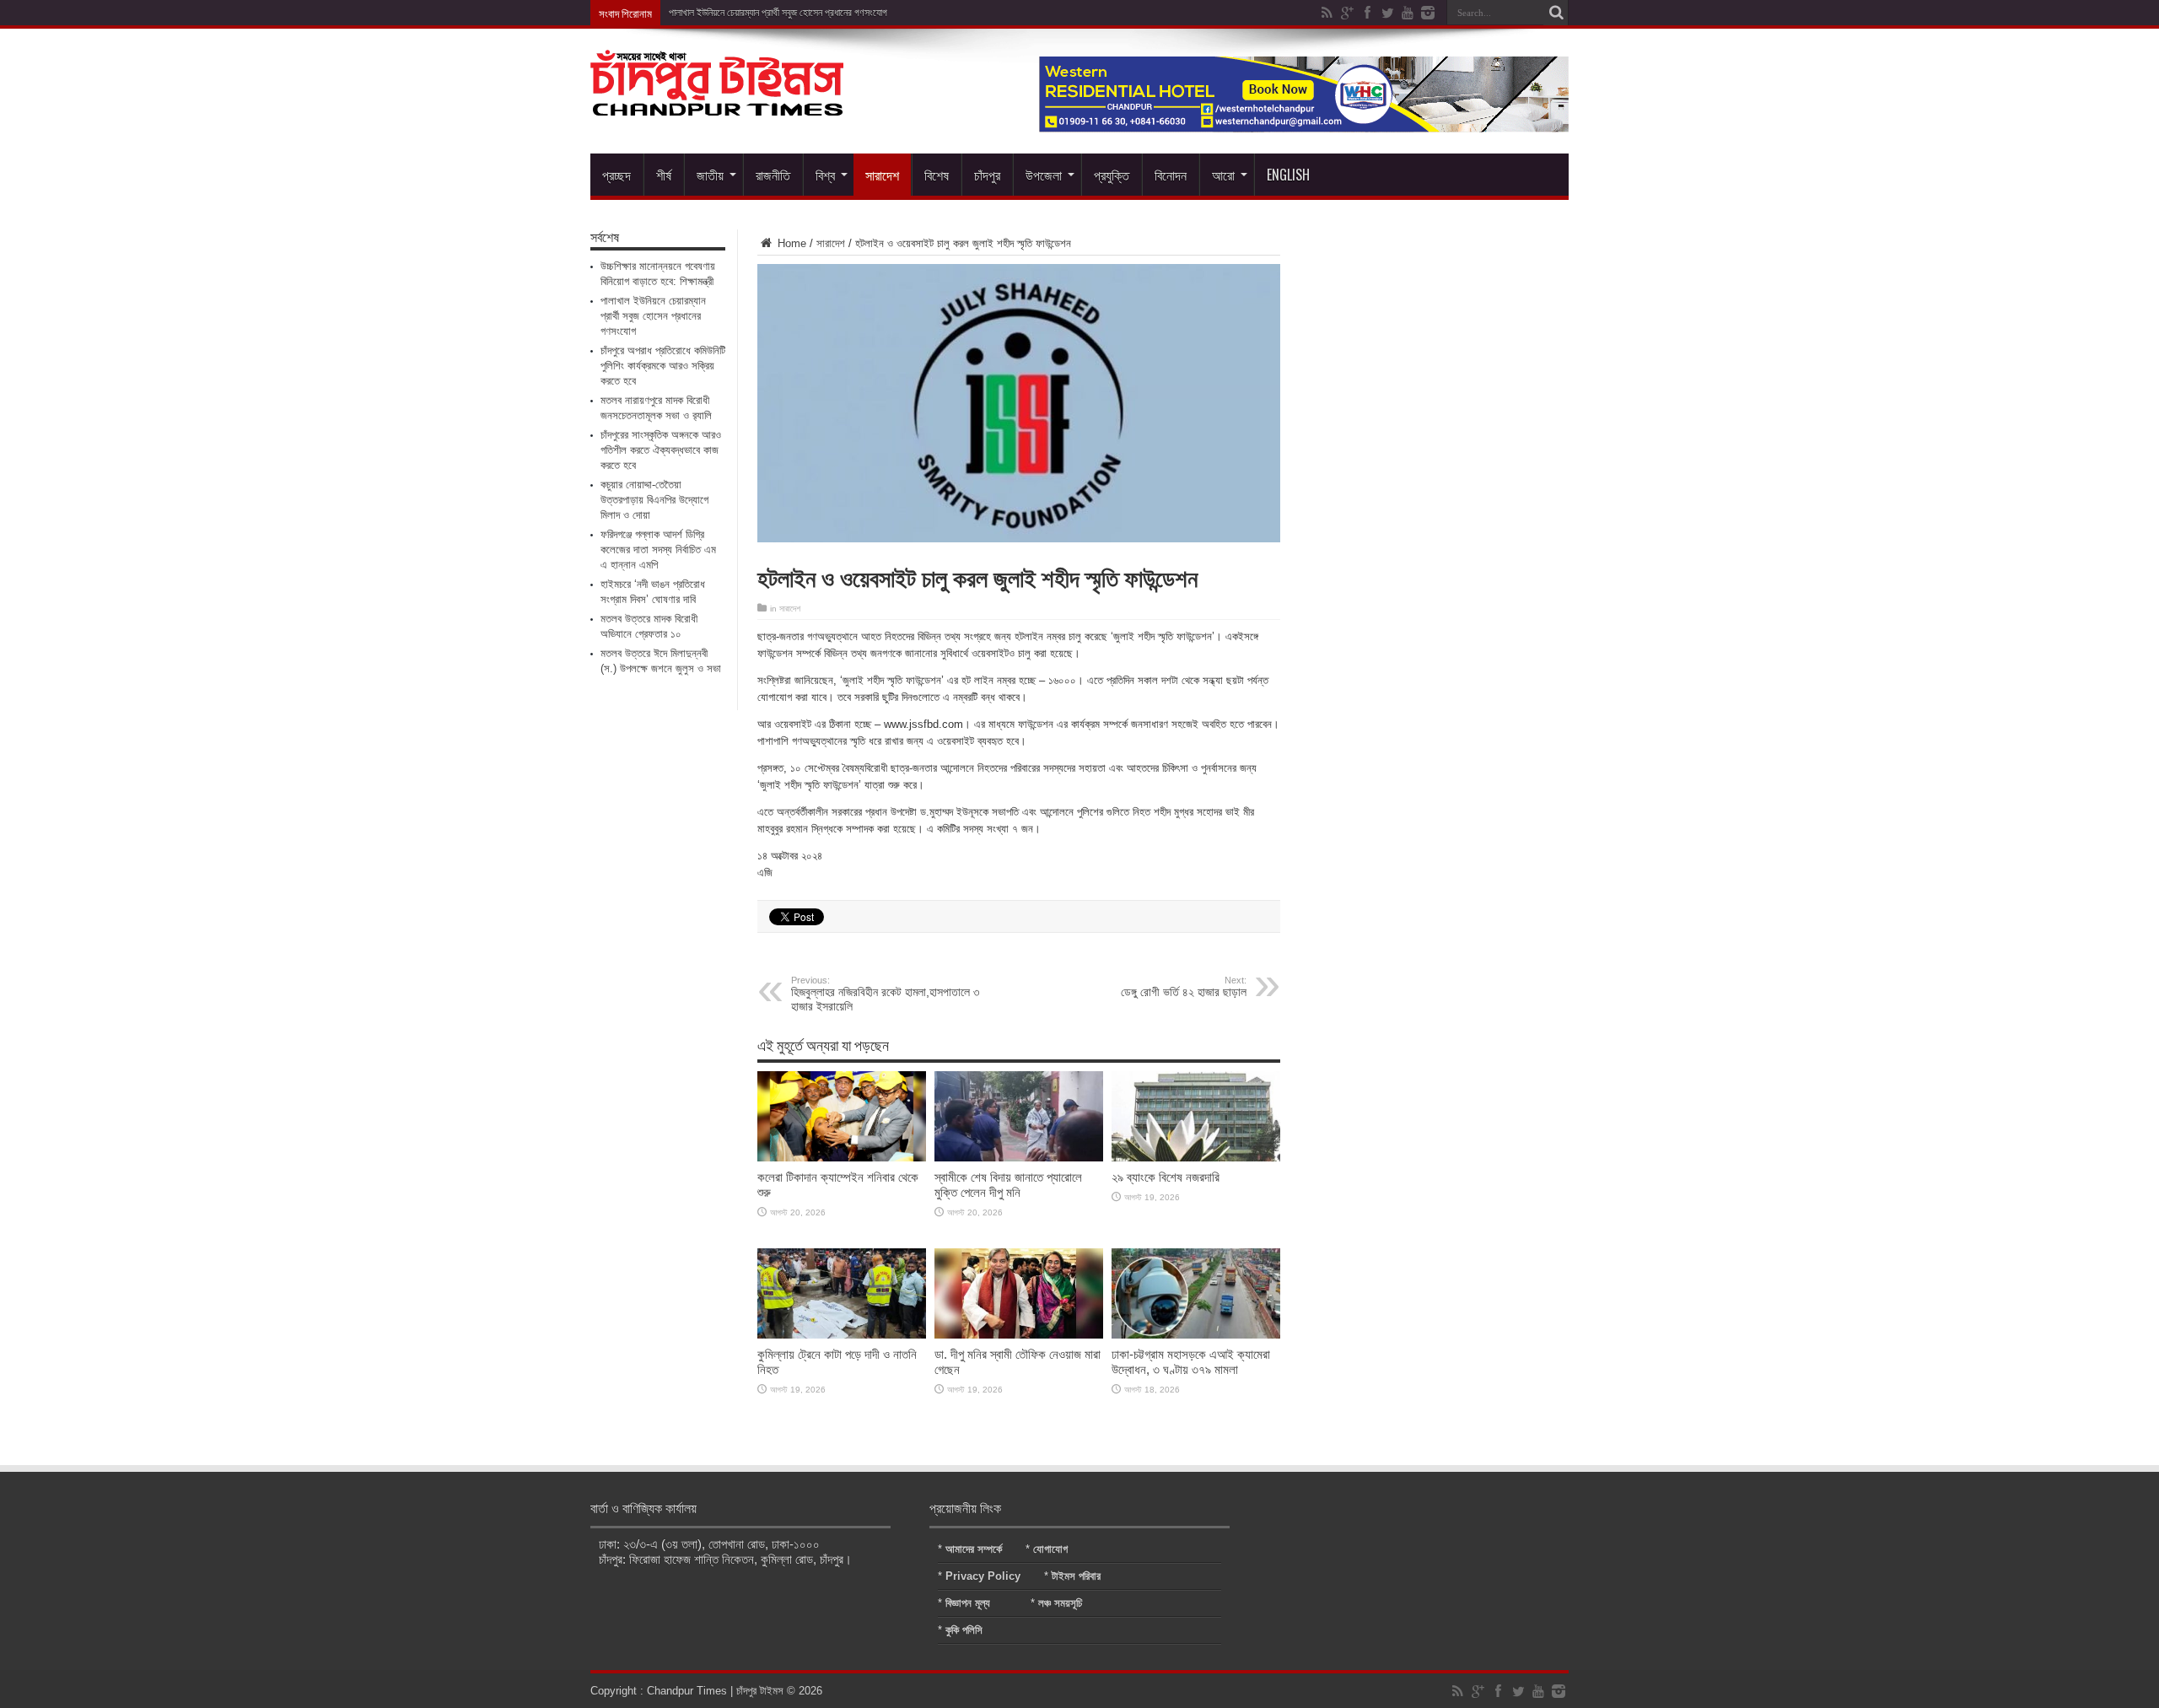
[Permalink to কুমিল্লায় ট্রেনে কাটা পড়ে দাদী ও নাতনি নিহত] (842, 1335)
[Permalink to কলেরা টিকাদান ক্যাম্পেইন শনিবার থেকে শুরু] (842, 1158)
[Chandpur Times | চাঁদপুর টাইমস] (717, 103)
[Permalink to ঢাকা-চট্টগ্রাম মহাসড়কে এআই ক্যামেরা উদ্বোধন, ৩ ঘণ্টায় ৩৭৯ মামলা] (1196, 1335)
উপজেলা (1044, 175)
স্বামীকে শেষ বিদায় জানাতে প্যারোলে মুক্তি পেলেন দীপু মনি (1008, 1185)
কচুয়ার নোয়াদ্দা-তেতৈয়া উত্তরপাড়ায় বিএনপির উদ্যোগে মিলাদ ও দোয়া (654, 500)
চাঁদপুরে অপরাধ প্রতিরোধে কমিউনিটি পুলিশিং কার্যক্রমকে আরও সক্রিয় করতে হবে (663, 366)
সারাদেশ (882, 175)
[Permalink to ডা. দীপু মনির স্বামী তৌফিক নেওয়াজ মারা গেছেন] (1019, 1335)
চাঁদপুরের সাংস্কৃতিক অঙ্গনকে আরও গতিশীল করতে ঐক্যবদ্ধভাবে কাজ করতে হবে (661, 450)
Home (790, 243)
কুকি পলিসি (964, 1630)
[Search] (1556, 13)
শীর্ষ (664, 175)
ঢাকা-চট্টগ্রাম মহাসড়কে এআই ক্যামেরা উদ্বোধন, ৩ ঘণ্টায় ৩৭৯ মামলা (1191, 1362)
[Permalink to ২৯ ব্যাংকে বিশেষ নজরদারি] (1196, 1158)
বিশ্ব (825, 175)
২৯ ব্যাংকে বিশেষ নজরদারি (1166, 1177)
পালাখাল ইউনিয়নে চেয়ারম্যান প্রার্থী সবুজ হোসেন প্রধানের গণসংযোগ (778, 13)
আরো (1223, 175)
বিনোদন (1171, 175)
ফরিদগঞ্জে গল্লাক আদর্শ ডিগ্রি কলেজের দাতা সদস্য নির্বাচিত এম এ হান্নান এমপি (658, 550)
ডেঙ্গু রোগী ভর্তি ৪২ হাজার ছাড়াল (1184, 987)
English (1288, 175)
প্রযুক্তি (1112, 175)
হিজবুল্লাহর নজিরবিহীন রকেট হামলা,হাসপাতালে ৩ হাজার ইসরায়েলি (885, 994)
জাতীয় (710, 175)
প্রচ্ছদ (616, 175)
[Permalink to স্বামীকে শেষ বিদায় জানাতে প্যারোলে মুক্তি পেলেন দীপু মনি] (1019, 1158)
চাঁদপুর (987, 175)
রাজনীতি (773, 175)
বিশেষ (937, 175)
